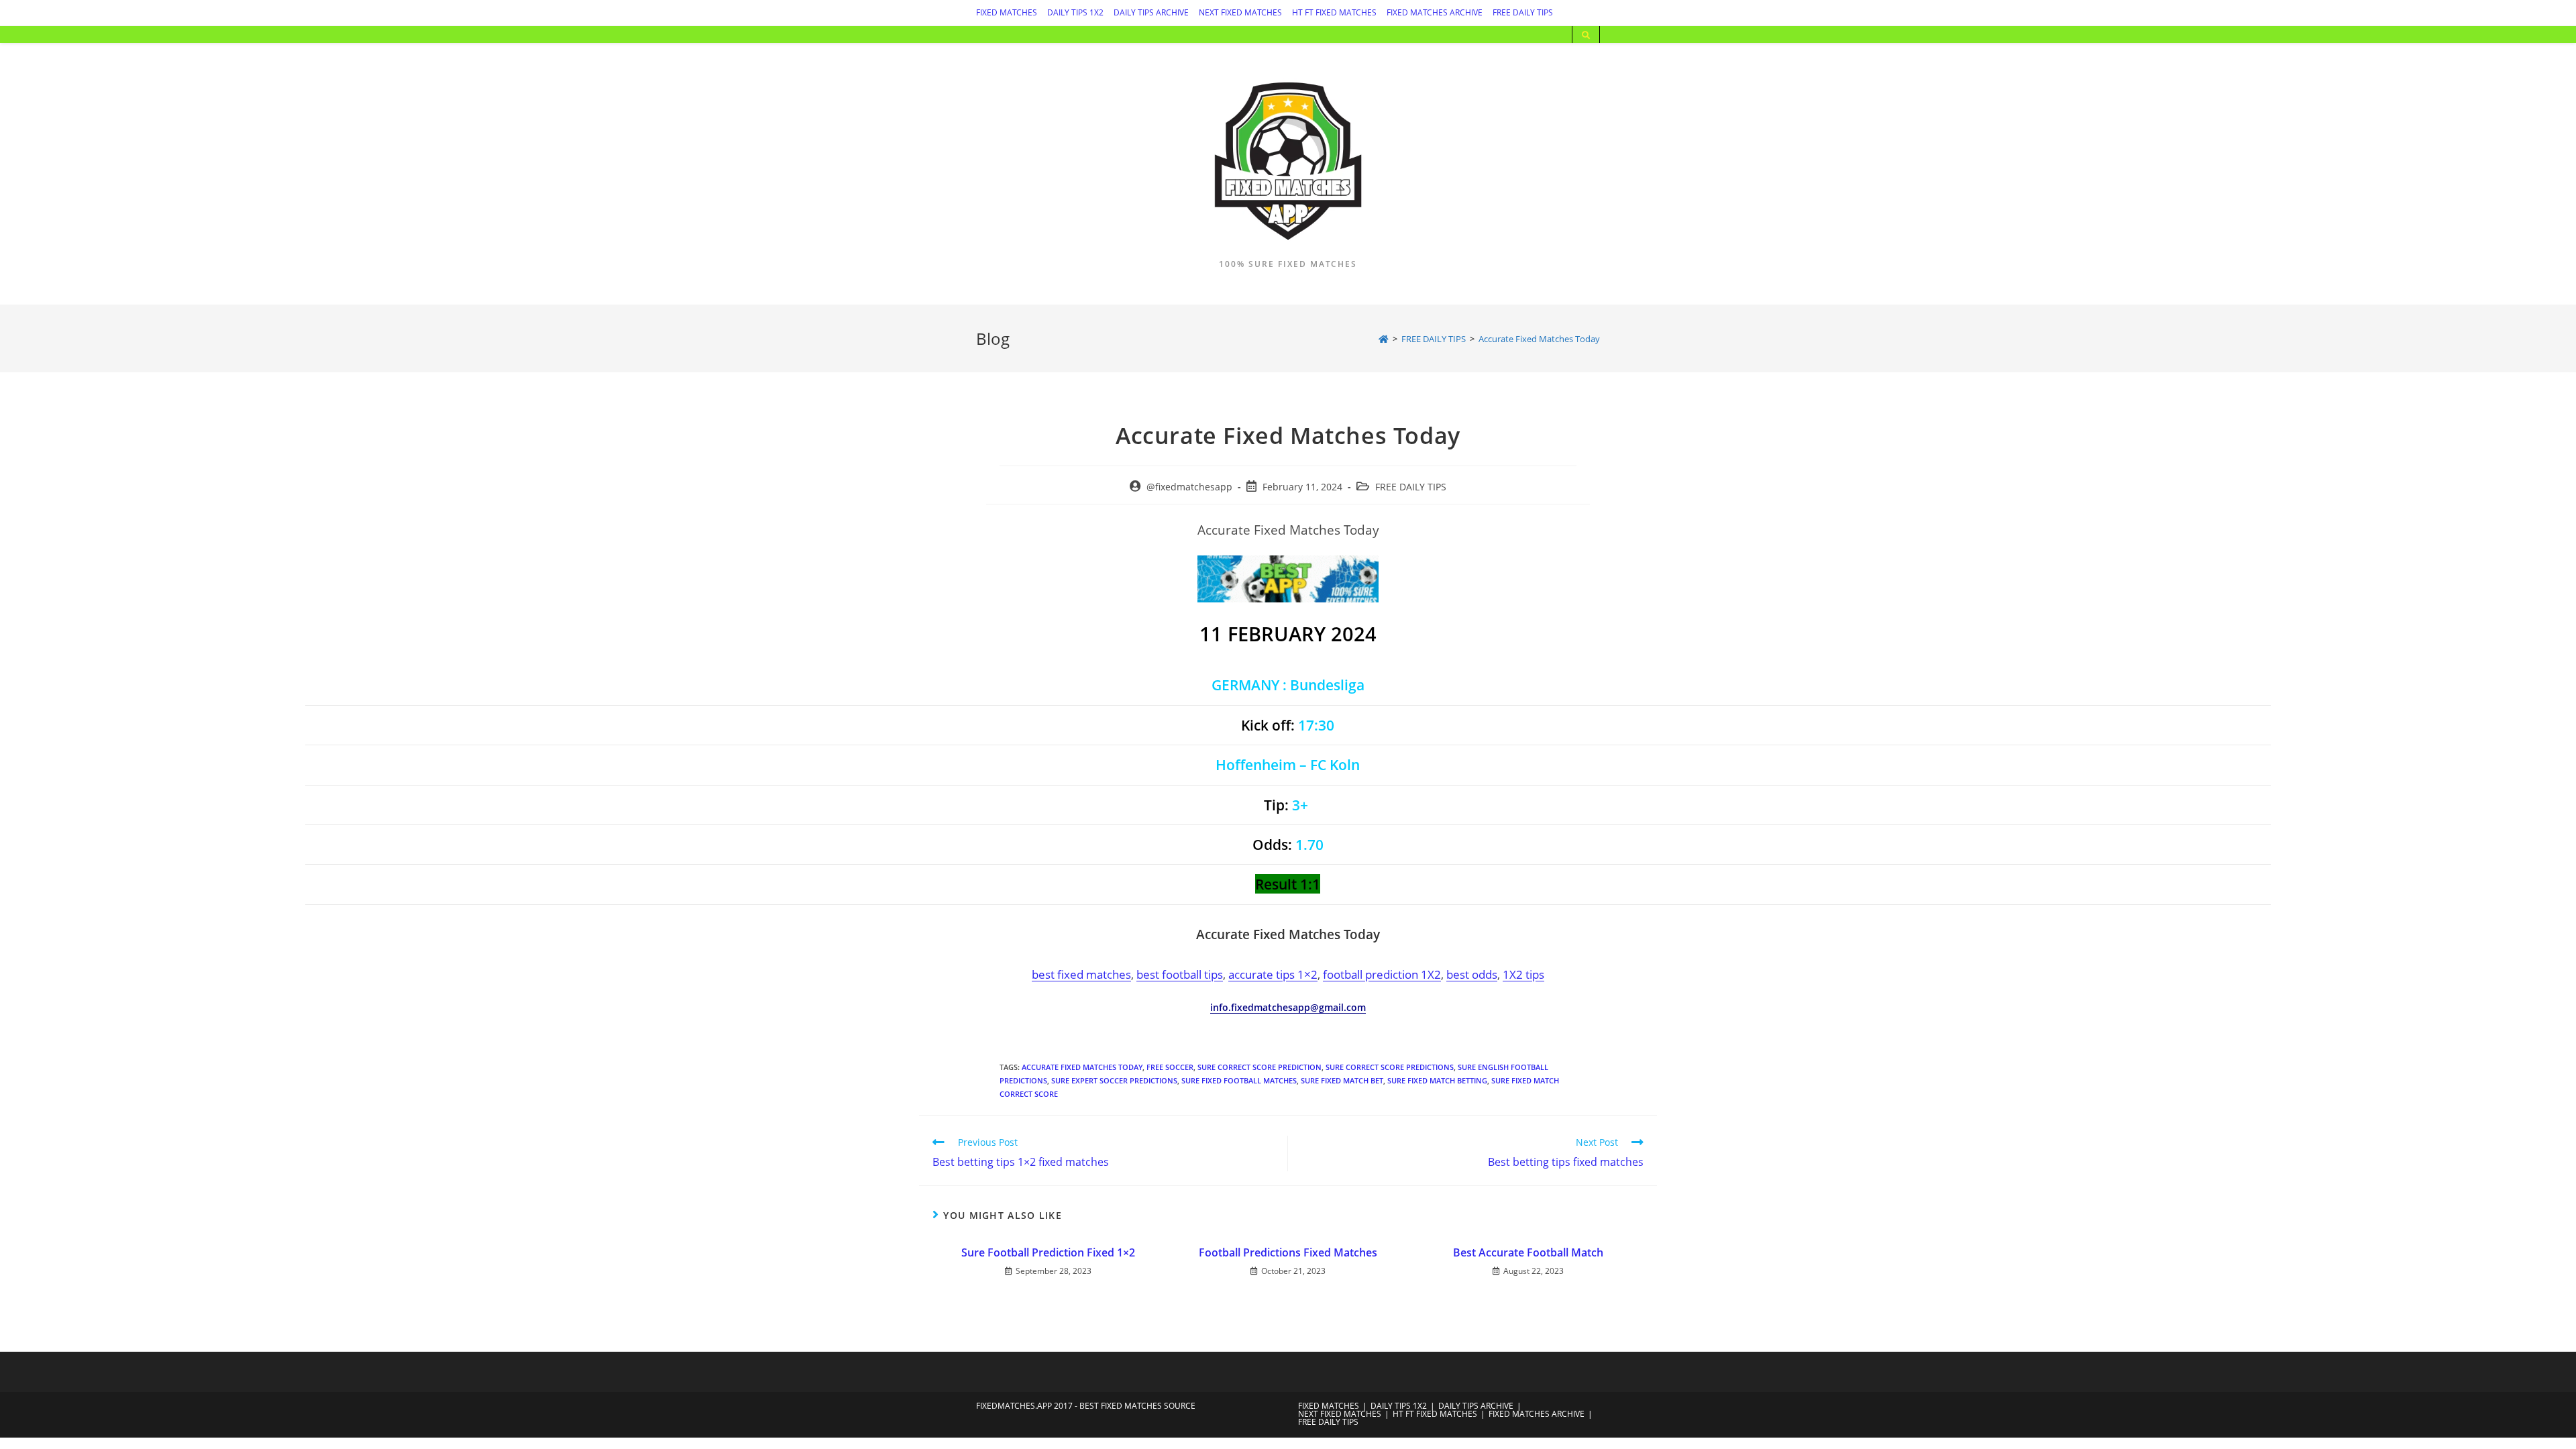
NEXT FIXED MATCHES (1240, 12)
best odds (1472, 974)
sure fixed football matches (1239, 1080)
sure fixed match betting (1437, 1080)
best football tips (1180, 974)
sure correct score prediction (1259, 1067)
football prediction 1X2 (1382, 974)
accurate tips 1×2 (1273, 974)
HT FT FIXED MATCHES (1334, 12)
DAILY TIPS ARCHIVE (1151, 12)
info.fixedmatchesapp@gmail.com (1288, 1007)
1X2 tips (1523, 974)
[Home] (1384, 339)
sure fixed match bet (1342, 1080)
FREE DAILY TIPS (1523, 12)
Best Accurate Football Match (1528, 1252)
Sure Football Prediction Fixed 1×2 (1048, 1252)
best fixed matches (1081, 974)
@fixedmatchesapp (1189, 487)
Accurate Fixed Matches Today (1082, 1067)
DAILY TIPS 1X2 (1075, 12)
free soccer (1170, 1067)
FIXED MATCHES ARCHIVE (1435, 12)
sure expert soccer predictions (1114, 1080)
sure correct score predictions (1390, 1067)
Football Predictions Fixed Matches (1288, 1252)
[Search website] (1586, 36)
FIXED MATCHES (1007, 12)
